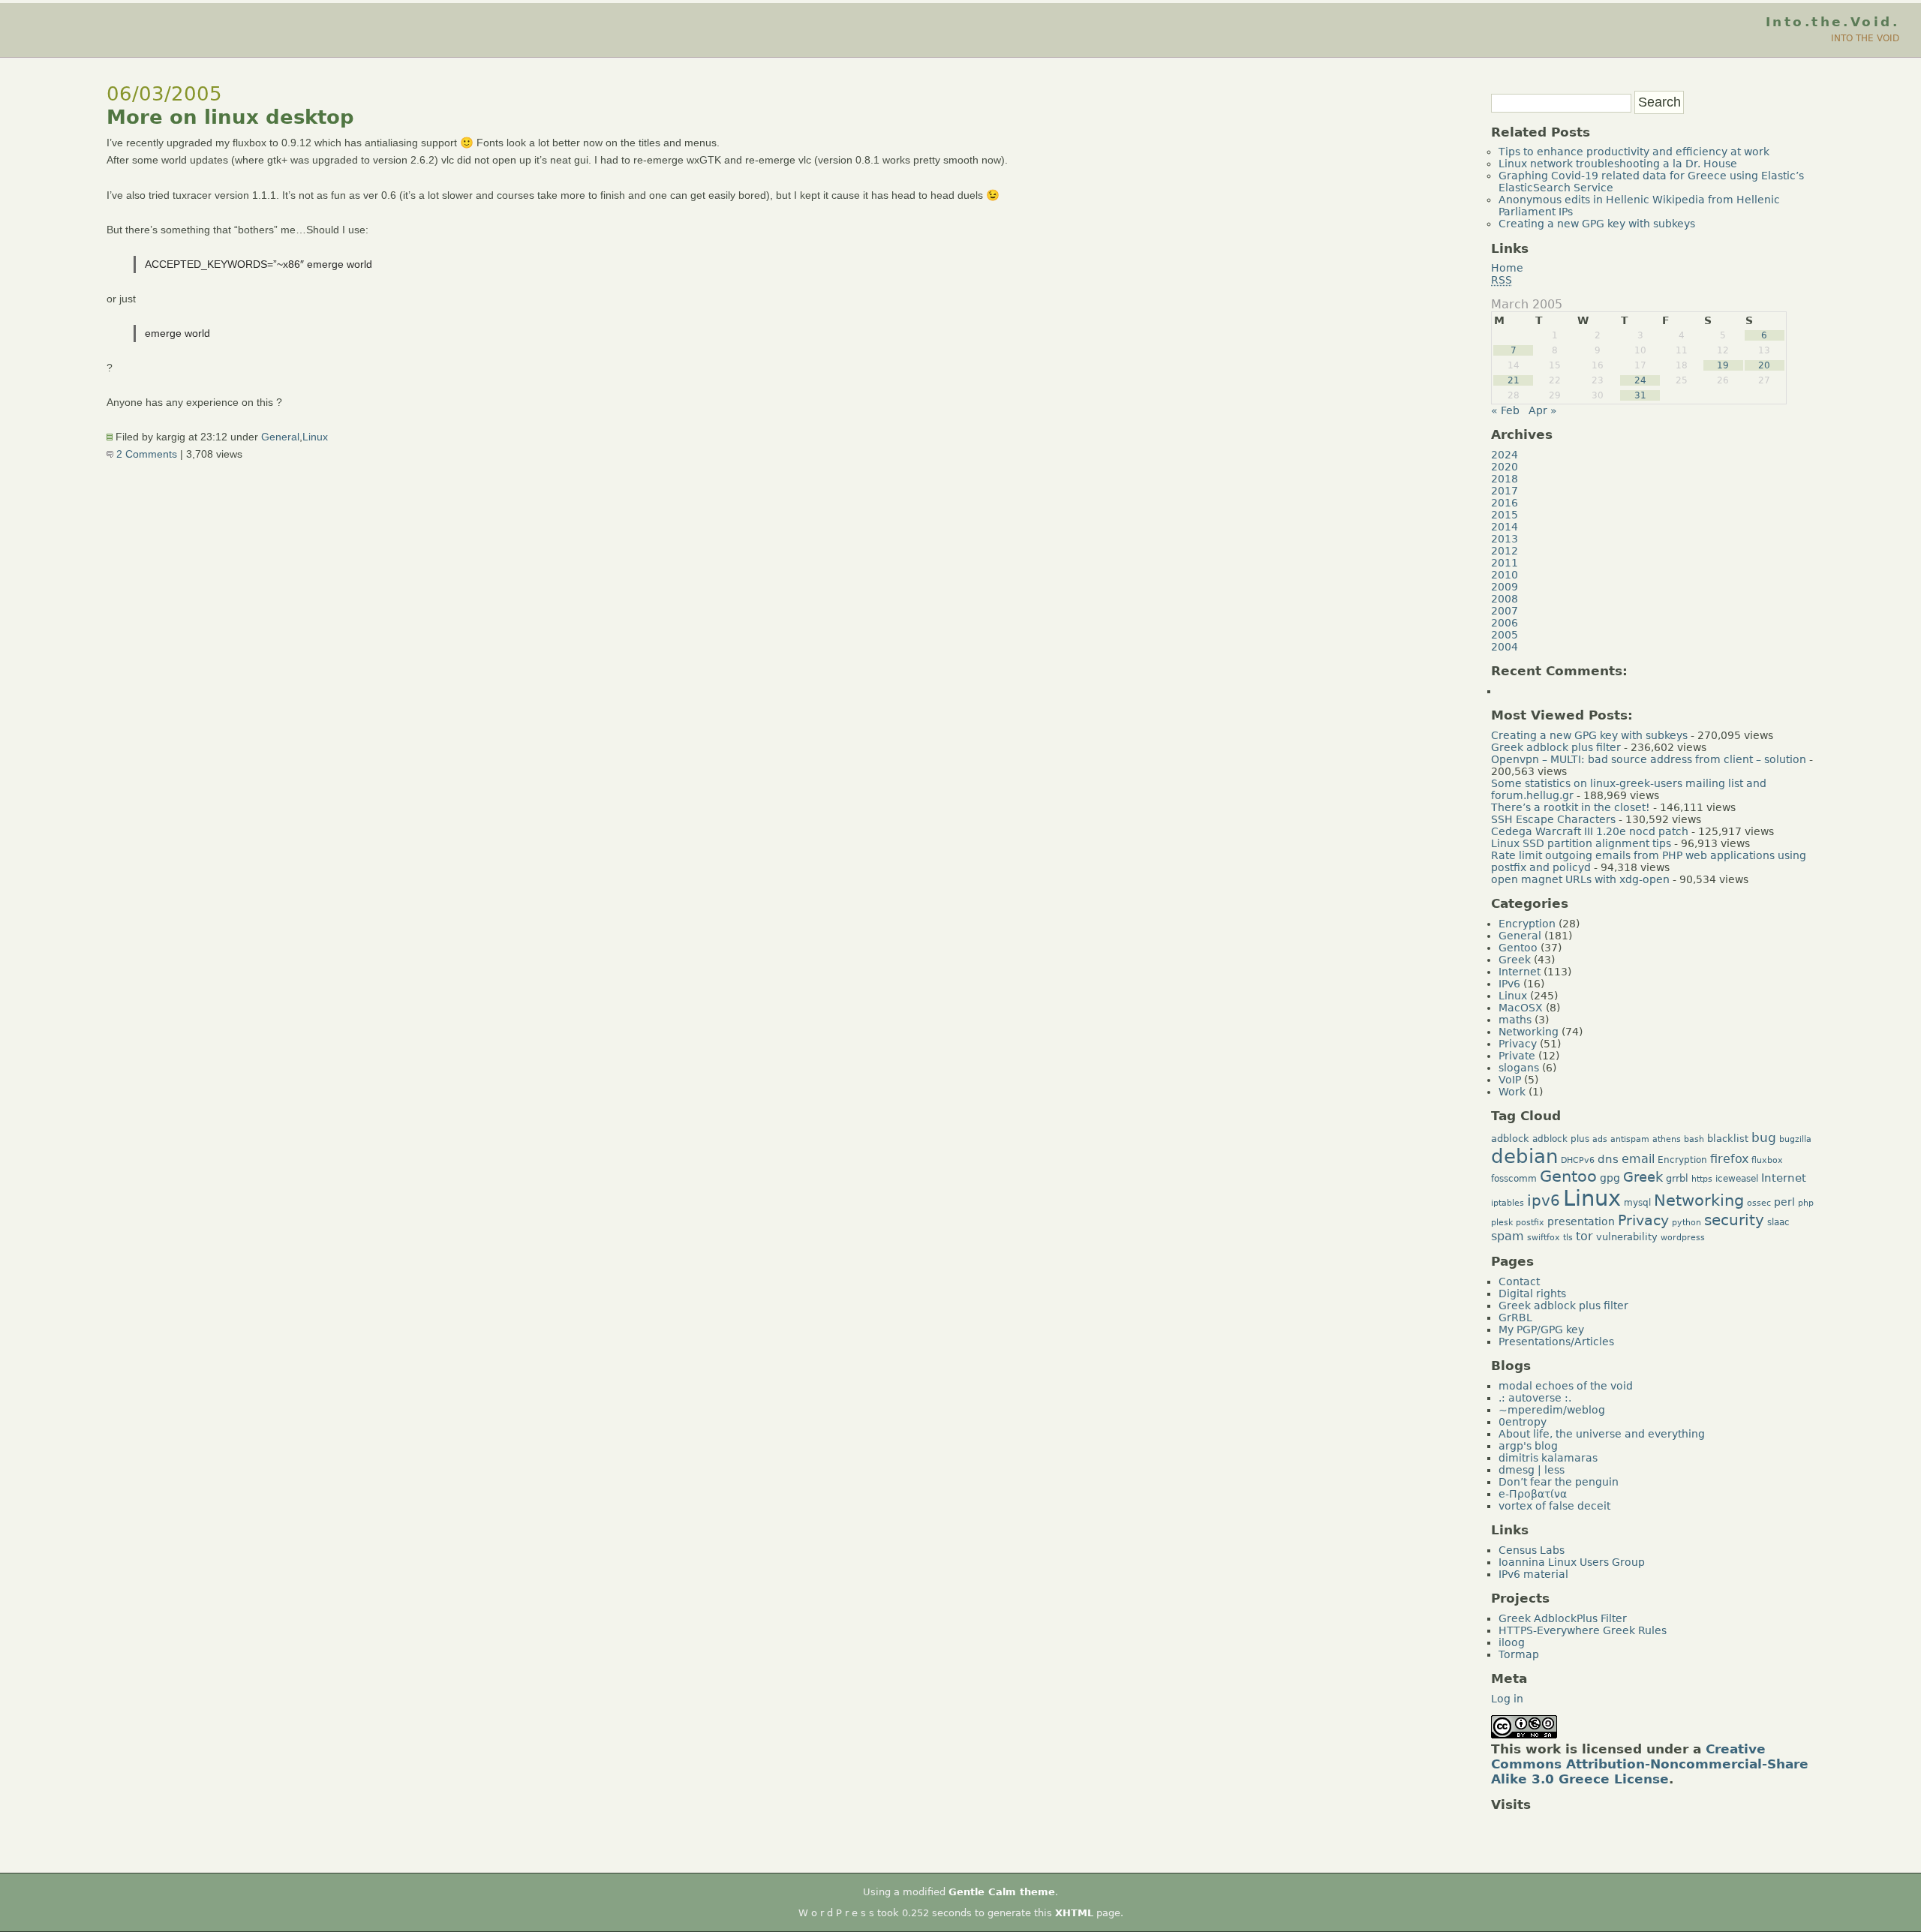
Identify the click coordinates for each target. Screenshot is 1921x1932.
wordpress (1683, 1238)
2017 (1505, 491)
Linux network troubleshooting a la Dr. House (1618, 164)
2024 (1505, 455)
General (280, 437)
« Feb (1505, 410)
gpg (1610, 1178)
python (1687, 1223)
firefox (1729, 1159)
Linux (315, 437)
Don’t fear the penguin (1559, 1482)
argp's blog (1528, 1446)
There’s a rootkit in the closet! (1571, 807)
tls (1568, 1238)
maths (1515, 1020)
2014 (1505, 527)
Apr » (1543, 410)
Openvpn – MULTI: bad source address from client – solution (1649, 759)
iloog (1512, 1642)
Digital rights (1532, 1294)
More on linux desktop (230, 117)
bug (1764, 1137)
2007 (1505, 611)
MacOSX (1521, 1008)
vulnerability (1627, 1237)
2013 (1505, 539)
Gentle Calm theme (1002, 1892)
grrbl (1677, 1178)
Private (1517, 1056)
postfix (1530, 1223)
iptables (1508, 1203)
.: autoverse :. (1535, 1398)
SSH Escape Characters (1553, 819)
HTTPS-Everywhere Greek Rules (1583, 1630)
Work (1512, 1092)
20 (1764, 365)
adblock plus (1561, 1139)
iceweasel (1737, 1179)
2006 (1505, 623)
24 (1640, 380)
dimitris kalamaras (1548, 1458)
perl (1784, 1202)
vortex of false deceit (1554, 1506)
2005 (1505, 635)
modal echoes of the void (1566, 1386)
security (1734, 1220)
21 (1514, 380)
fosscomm (1514, 1179)
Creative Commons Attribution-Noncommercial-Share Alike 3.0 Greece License (1650, 1764)
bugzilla (1795, 1139)
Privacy (1518, 1044)
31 (1640, 395)
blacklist (1728, 1139)
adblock (1510, 1139)
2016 (1505, 503)
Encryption (1527, 924)
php (1806, 1203)
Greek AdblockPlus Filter (1563, 1618)
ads (1600, 1139)
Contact (1519, 1281)
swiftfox (1544, 1238)
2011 (1505, 563)
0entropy (1523, 1422)
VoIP (1510, 1080)
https (1702, 1179)
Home (1507, 268)
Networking (1529, 1032)
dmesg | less (1532, 1470)
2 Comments (145, 454)
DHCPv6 (1578, 1160)
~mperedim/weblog (1552, 1410)
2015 (1505, 515)
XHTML (1074, 1913)
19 (1723, 365)
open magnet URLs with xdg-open (1580, 879)
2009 (1505, 587)
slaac (1778, 1222)
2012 (1505, 551)
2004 (1505, 647)
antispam (1630, 1139)
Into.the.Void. (1832, 22)
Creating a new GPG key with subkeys (1597, 224)
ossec (1759, 1203)
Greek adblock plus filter (1556, 747)
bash (1694, 1139)
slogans (1519, 1068)
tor (1584, 1236)
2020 (1505, 467)
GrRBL (1515, 1318)
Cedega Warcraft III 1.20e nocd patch (1590, 831)
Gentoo (1518, 948)
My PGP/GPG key (1541, 1330)
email (1638, 1159)
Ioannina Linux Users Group (1572, 1562)
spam (1508, 1236)
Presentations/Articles (1556, 1342)
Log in (1507, 1699)
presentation (1581, 1221)
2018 (1505, 479)
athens (1667, 1139)
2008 (1505, 599)
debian (1524, 1156)
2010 (1505, 575)
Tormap (1519, 1654)
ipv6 (1544, 1201)
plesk (1502, 1223)
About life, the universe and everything (1602, 1434)
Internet (1520, 972)
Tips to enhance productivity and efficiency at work (1634, 152)
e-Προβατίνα (1533, 1494)
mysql (1637, 1203)
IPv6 (1509, 984)
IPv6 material (1533, 1574)
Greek (1515, 960)
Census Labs (1532, 1550)
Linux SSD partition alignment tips (1581, 843)
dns (1608, 1159)
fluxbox (1767, 1160)
